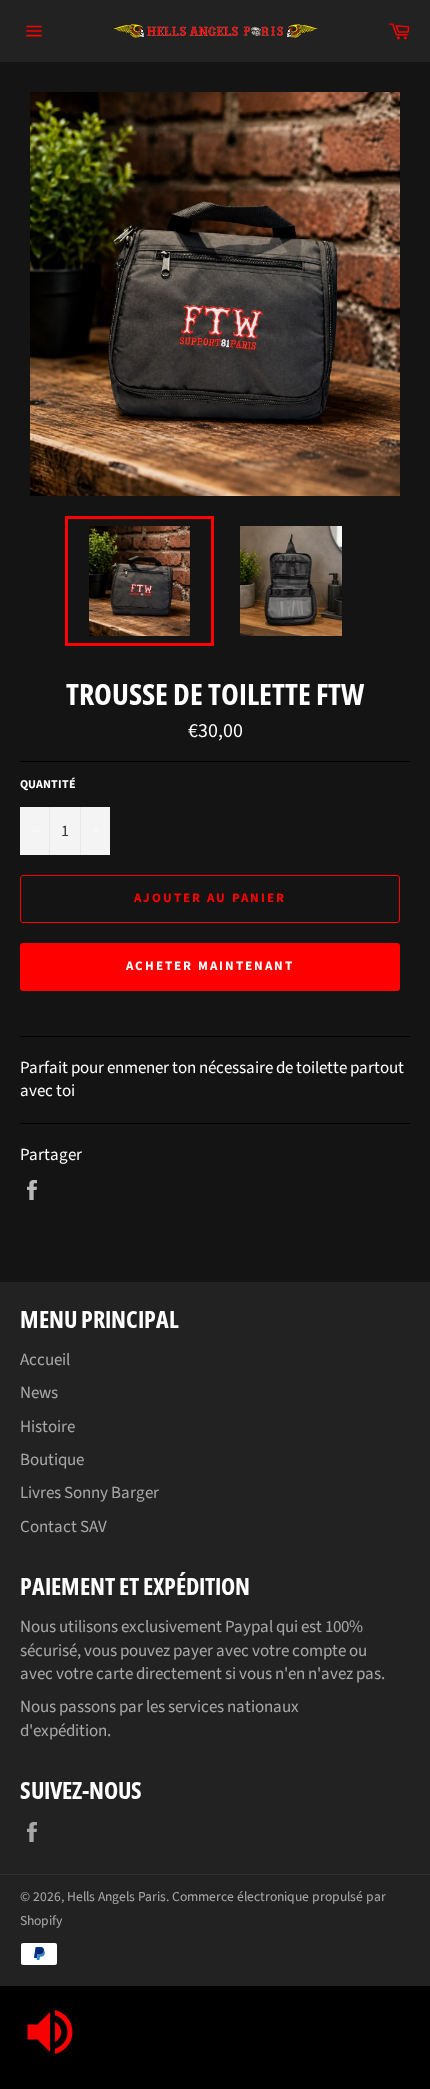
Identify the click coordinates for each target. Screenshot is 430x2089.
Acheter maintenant (209, 966)
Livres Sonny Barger (89, 1493)
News (39, 1393)
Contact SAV (63, 1527)
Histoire (47, 1427)
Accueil (45, 1360)
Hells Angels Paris (116, 1896)
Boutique (52, 1460)
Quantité (48, 785)
